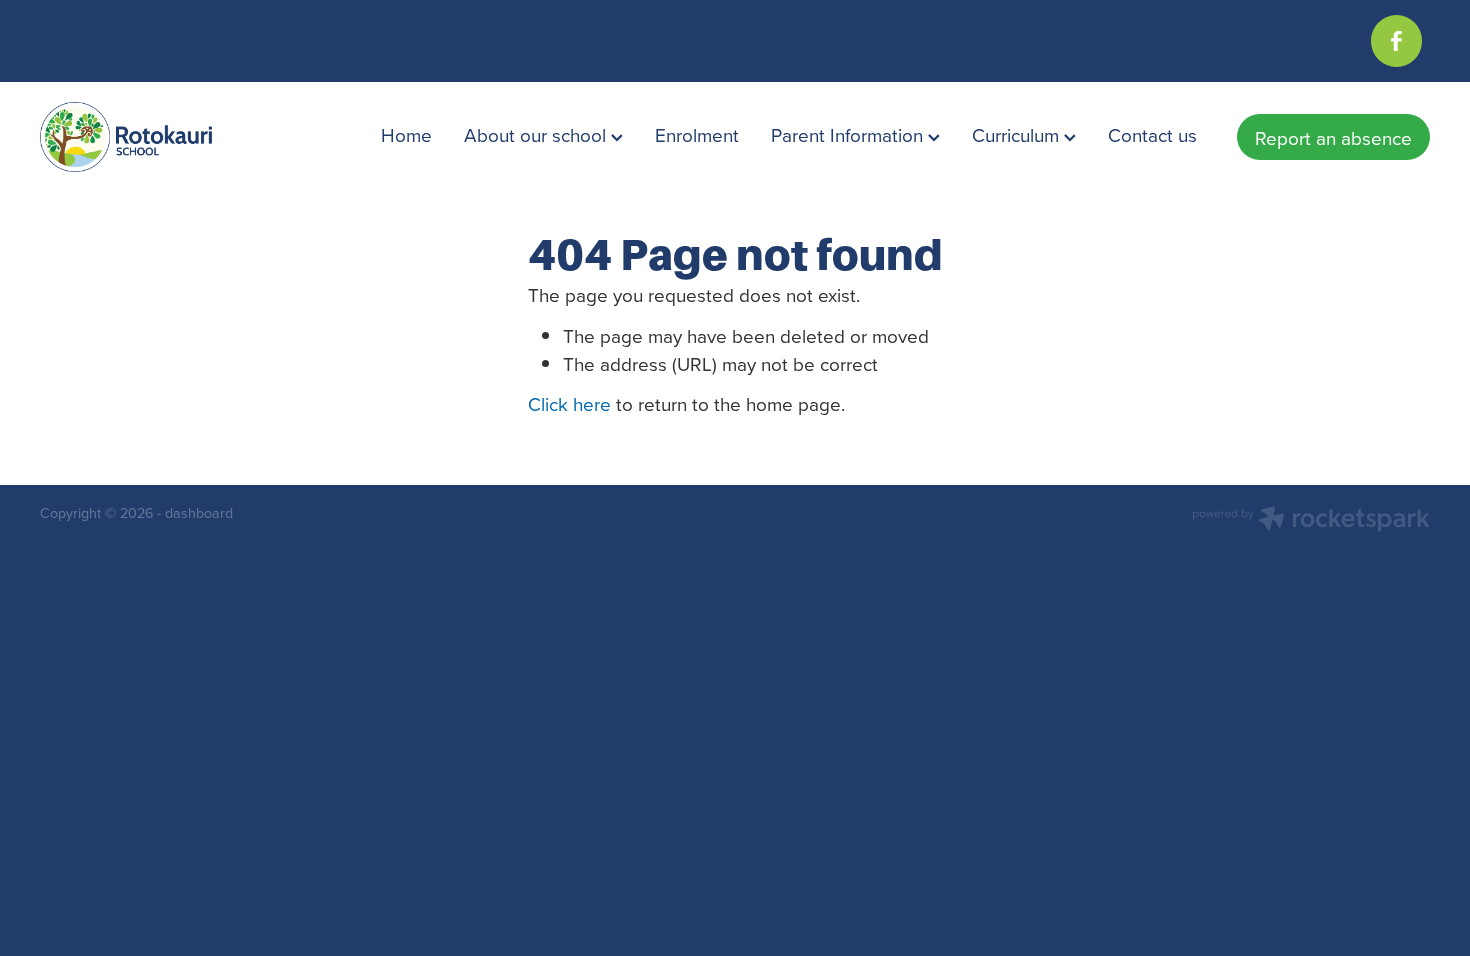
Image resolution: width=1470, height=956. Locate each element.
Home (406, 134)
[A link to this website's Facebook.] (1396, 40)
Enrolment (697, 134)
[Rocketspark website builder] (1311, 521)
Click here (569, 403)
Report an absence (1333, 137)
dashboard (199, 513)
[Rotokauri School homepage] (179, 137)
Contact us (1152, 134)
